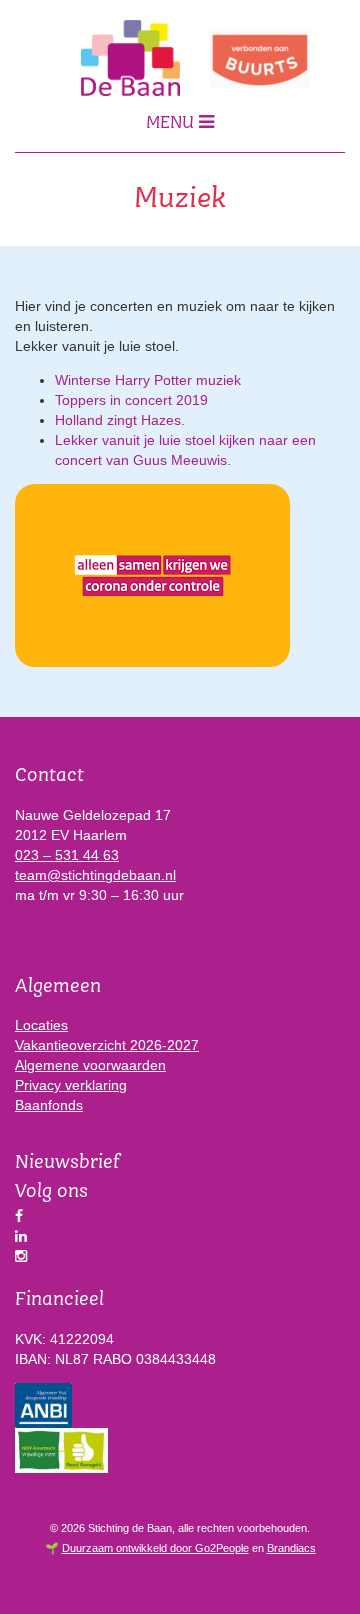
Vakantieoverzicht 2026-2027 (107, 1045)
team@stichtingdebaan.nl (95, 875)
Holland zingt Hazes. (120, 420)
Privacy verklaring (71, 1085)
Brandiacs (291, 1548)
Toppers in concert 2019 (131, 400)
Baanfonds (49, 1105)
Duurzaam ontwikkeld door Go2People (155, 1548)
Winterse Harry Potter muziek (148, 380)
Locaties (41, 1025)
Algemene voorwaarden (90, 1065)
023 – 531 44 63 (67, 855)
